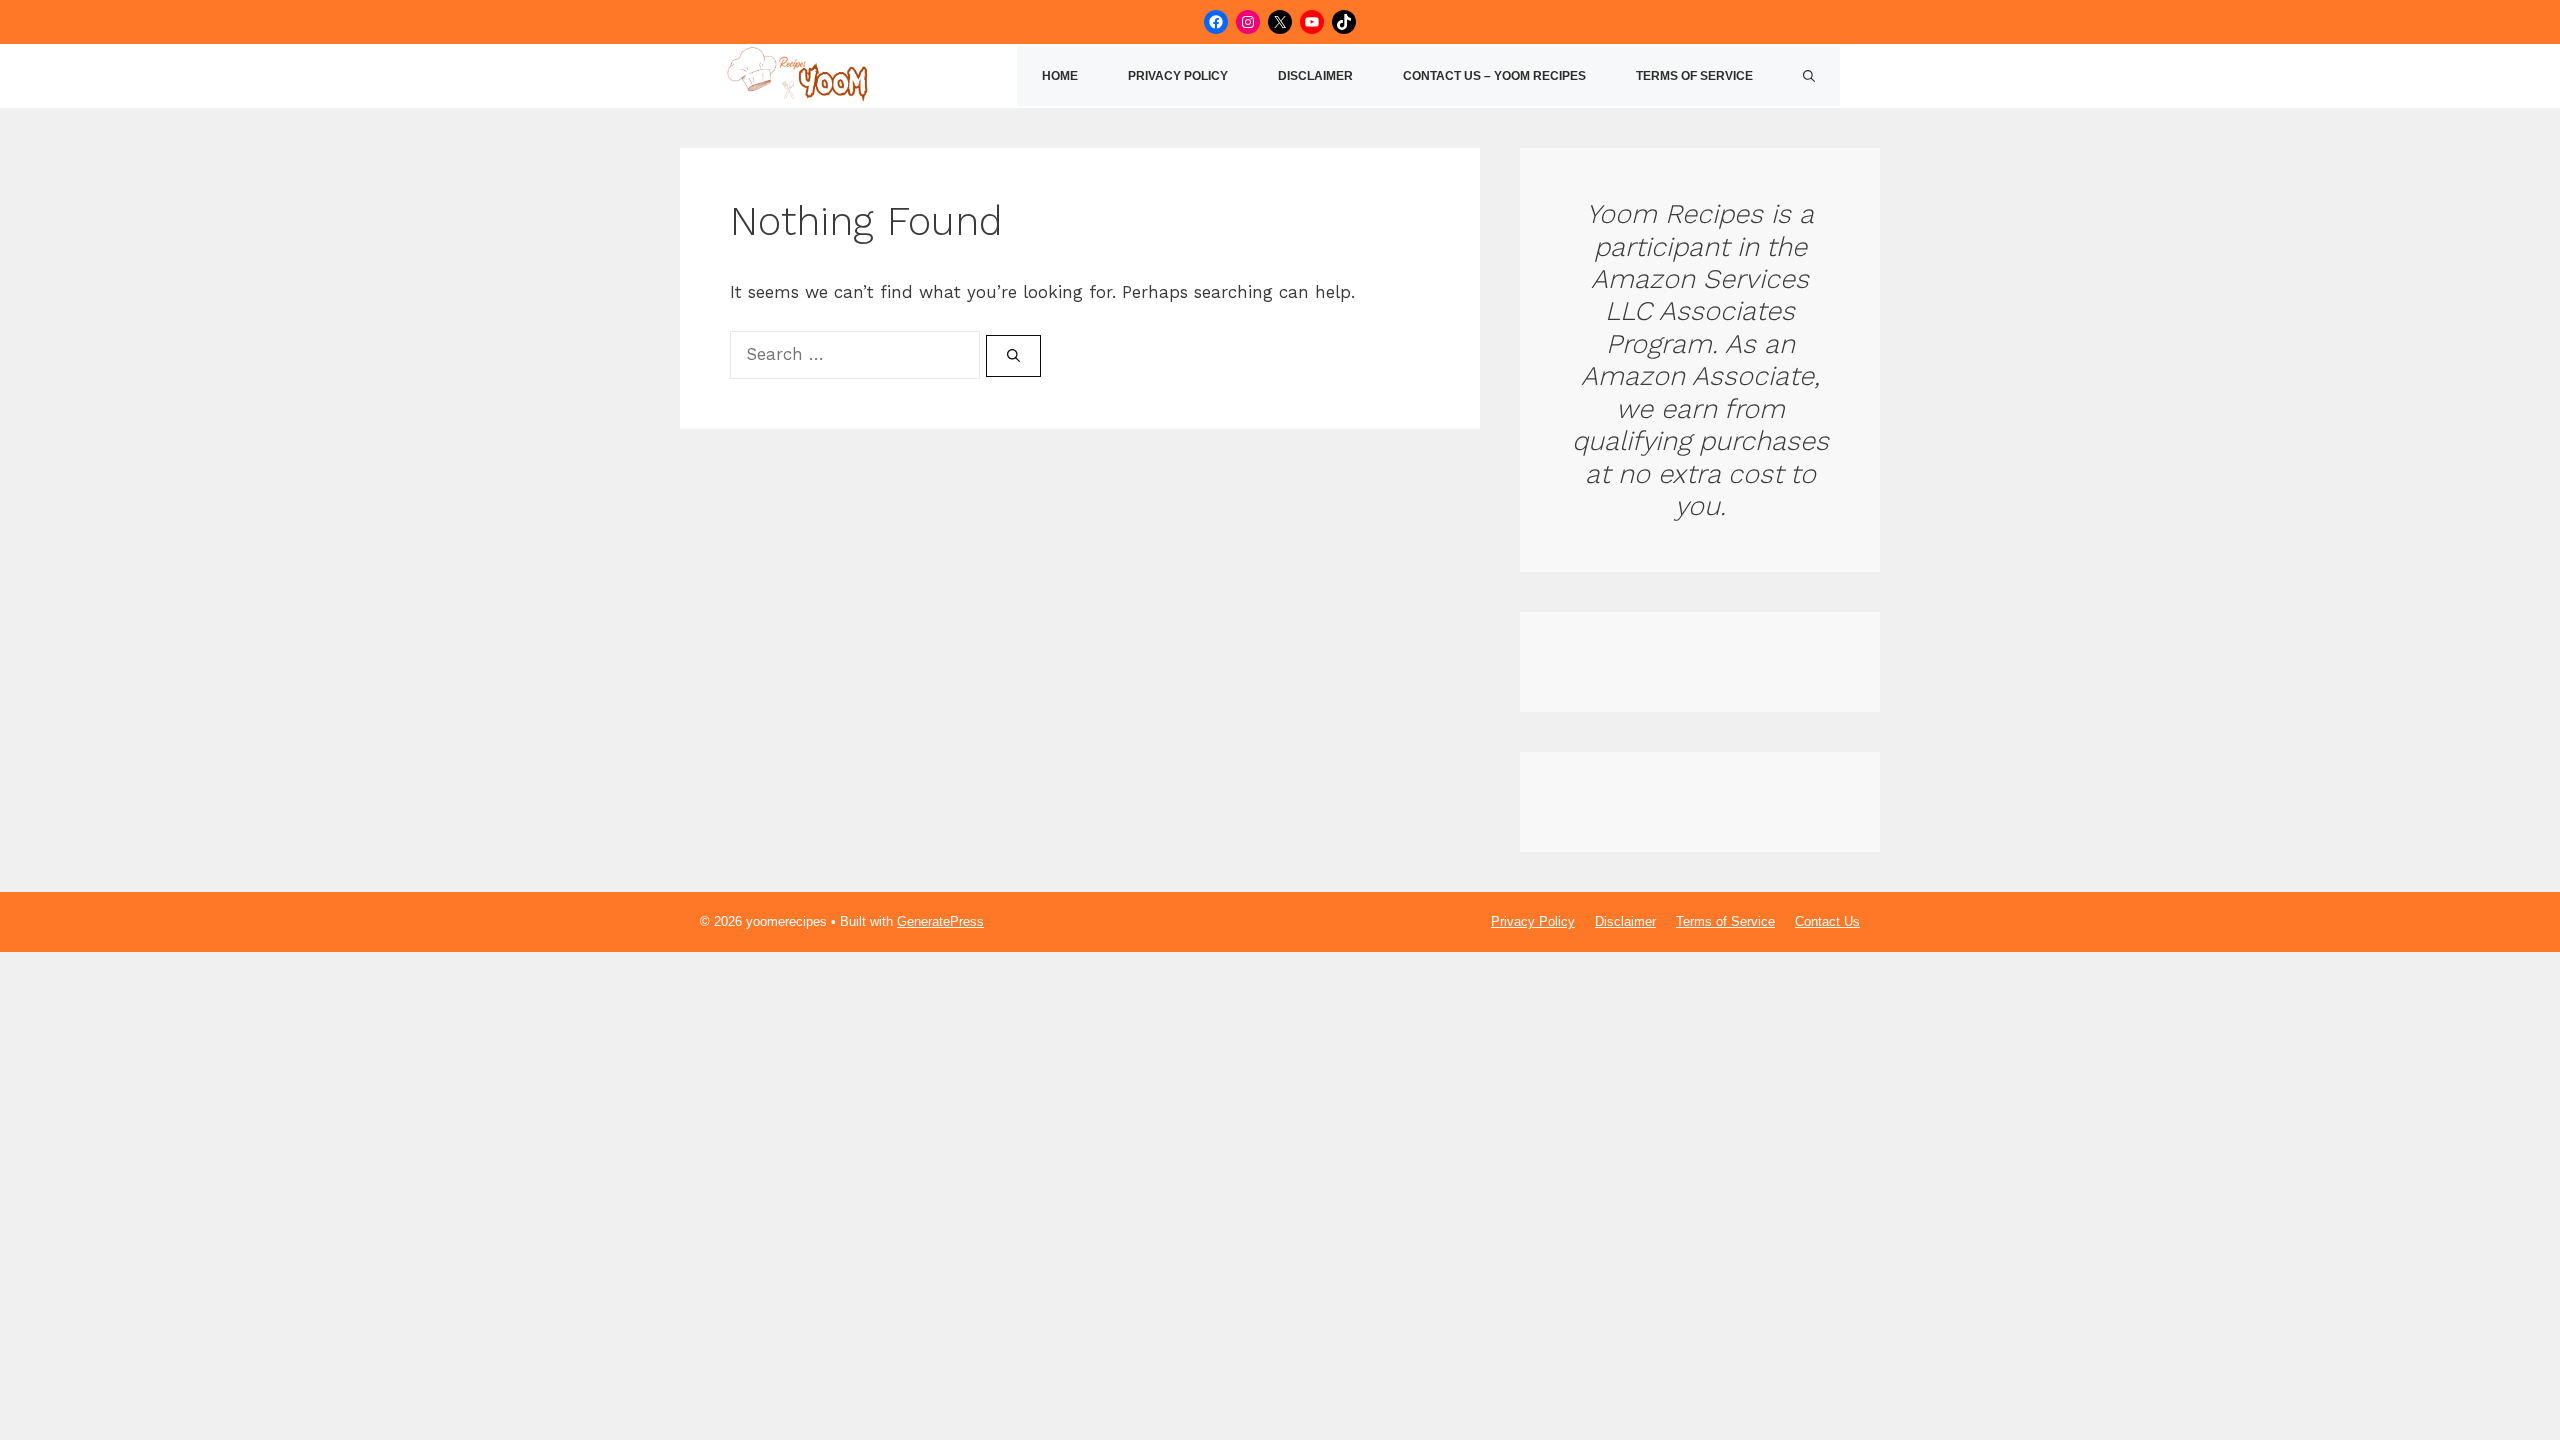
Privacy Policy (1178, 76)
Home (1060, 76)
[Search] (1013, 356)
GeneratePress (940, 921)
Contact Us (1827, 921)
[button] (1809, 76)
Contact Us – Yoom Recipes (1494, 76)
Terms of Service (1694, 76)
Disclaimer (1315, 76)
